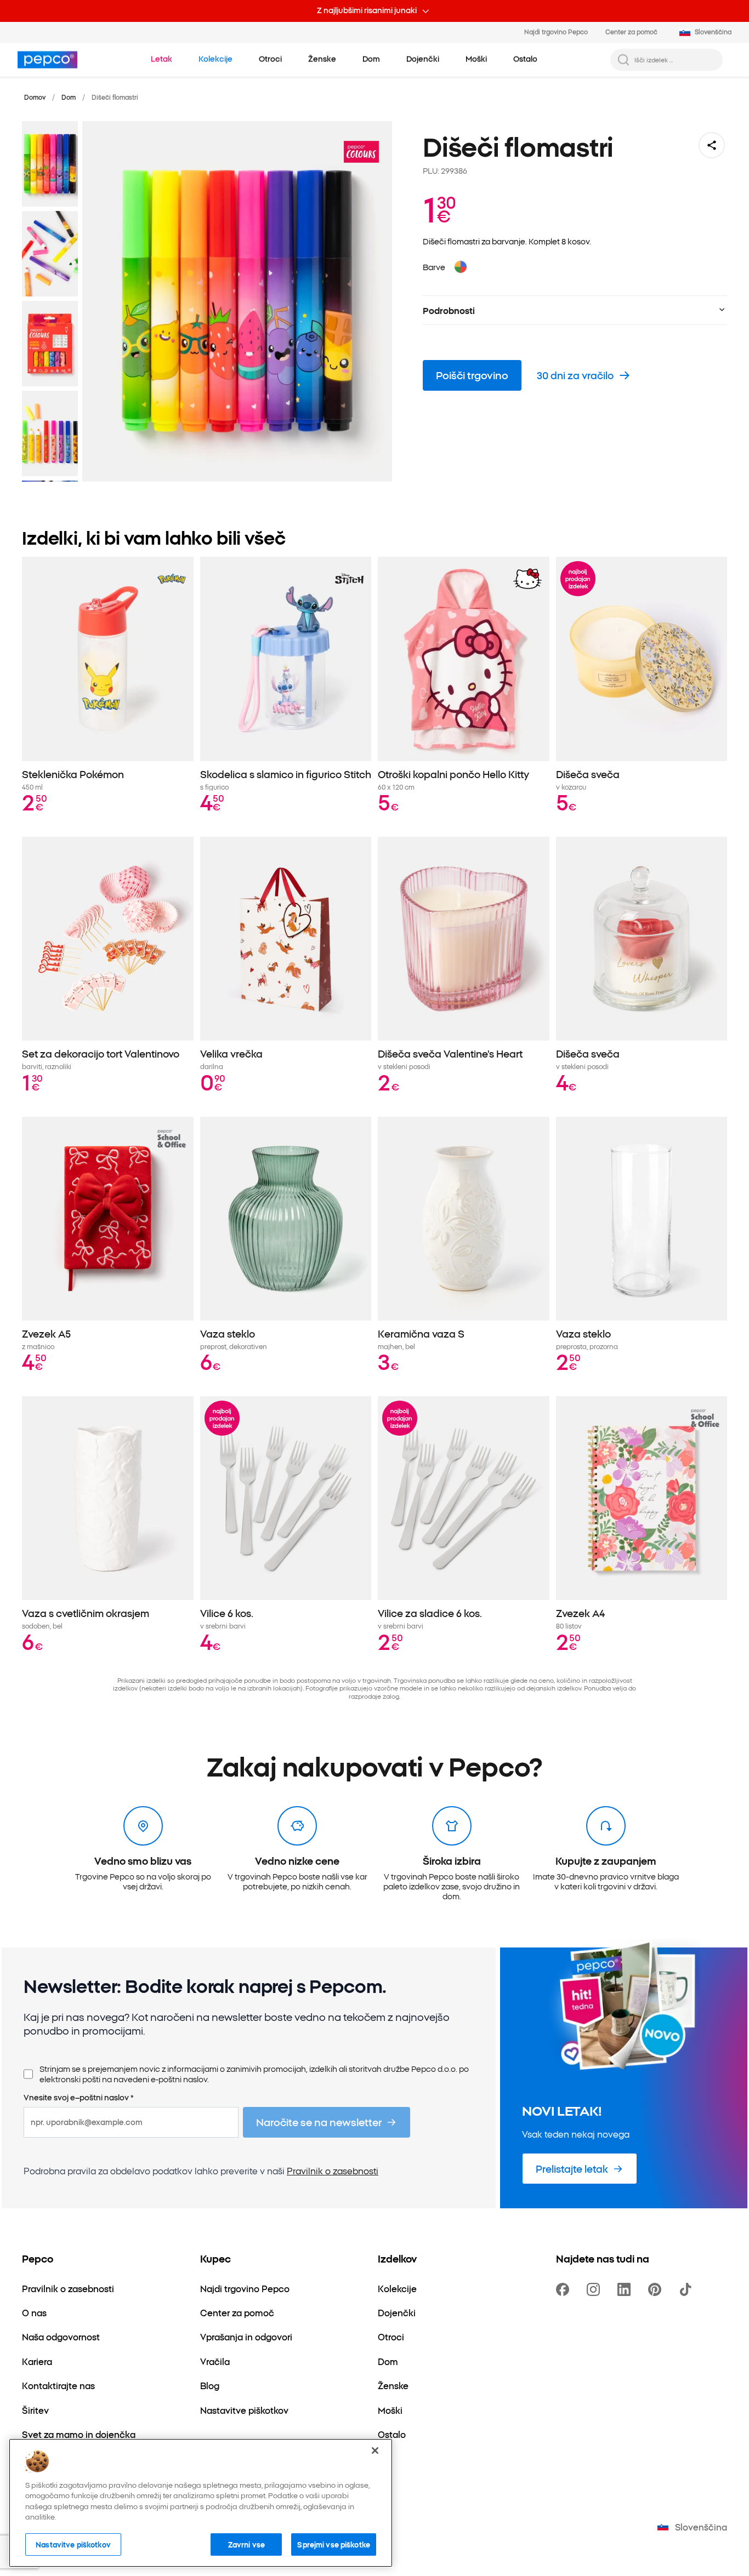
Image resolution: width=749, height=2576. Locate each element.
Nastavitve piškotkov (73, 2544)
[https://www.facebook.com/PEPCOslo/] (565, 2289)
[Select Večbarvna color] (461, 267)
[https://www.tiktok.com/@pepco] (688, 2289)
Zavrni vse (246, 2544)
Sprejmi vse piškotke (334, 2544)
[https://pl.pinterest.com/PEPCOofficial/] (657, 2289)
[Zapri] (375, 2451)
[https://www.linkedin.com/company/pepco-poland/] (626, 2289)
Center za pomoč (631, 32)
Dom (69, 97)
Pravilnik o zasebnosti (333, 2171)
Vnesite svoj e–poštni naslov (79, 2098)
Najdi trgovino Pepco (556, 32)
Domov (35, 97)
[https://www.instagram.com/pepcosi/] (595, 2289)
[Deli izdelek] (712, 145)
